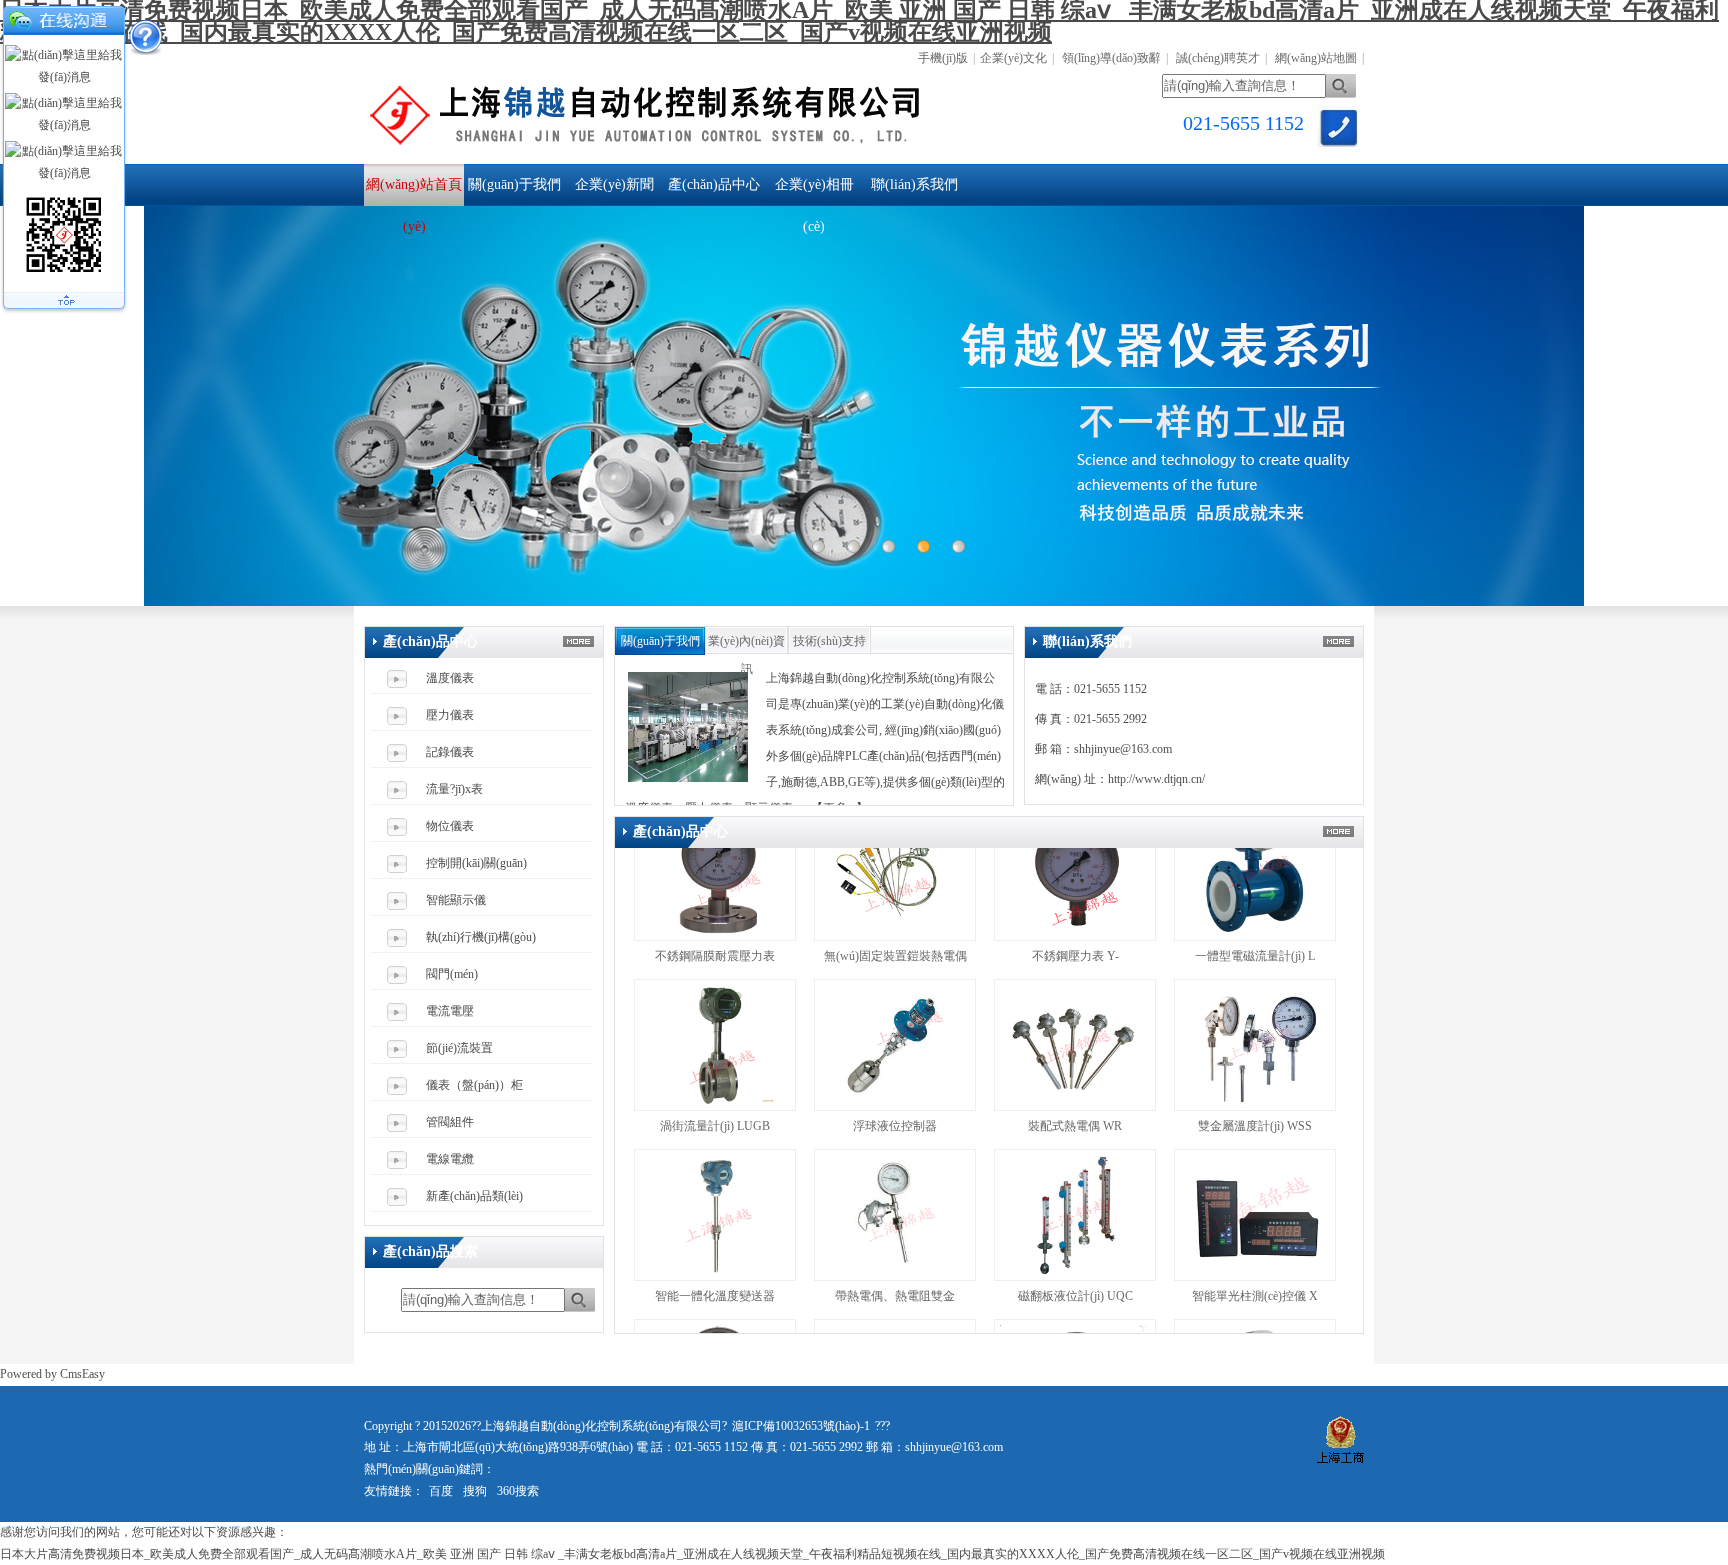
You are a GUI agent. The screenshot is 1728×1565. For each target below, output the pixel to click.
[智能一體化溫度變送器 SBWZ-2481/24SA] (715, 1217)
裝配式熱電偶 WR (1075, 1066)
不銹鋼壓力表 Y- (1075, 896)
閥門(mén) (452, 974)
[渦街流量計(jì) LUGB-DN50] (715, 1047)
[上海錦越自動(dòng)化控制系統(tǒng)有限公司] (734, 150)
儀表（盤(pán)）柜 (474, 1085)
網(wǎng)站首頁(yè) (414, 191)
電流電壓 (450, 1011)
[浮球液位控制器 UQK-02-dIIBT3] (895, 1047)
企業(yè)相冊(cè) (814, 191)
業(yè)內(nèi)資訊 (746, 644)
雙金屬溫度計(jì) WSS (1255, 1066)
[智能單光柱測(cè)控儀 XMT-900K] (1255, 1217)
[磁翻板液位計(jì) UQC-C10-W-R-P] (1075, 1217)
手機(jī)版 (943, 58)
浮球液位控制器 (896, 1066)
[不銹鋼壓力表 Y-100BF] (1075, 877)
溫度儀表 (450, 678)
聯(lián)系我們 (914, 184)
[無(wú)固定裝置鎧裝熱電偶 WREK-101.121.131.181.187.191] (895, 877)
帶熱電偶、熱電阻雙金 (895, 1236)
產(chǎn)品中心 (714, 184)
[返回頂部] (64, 303)
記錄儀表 (450, 752)
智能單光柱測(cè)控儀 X (1255, 1236)
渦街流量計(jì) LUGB (715, 1066)
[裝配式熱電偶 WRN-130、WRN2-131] (1075, 1047)
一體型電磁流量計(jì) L (1255, 896)
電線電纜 (450, 1159)
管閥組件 (450, 1122)
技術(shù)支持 (829, 641)
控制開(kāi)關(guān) (476, 863)
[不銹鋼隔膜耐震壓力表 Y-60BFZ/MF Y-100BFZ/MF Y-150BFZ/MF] (715, 877)
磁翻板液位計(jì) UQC (1075, 1236)
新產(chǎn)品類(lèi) (474, 1196)
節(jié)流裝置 (459, 1048)
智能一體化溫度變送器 (715, 1236)
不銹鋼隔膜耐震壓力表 (715, 896)
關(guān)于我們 (514, 184)
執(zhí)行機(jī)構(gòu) (481, 937)
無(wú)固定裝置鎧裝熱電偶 (895, 896)
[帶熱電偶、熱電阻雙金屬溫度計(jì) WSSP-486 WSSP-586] (895, 1217)
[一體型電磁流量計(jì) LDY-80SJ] (1255, 877)
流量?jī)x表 (454, 789)
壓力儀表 (450, 715)
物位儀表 (450, 826)
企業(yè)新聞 (614, 184)
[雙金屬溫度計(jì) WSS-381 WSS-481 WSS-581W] (1255, 1047)
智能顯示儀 (456, 900)
